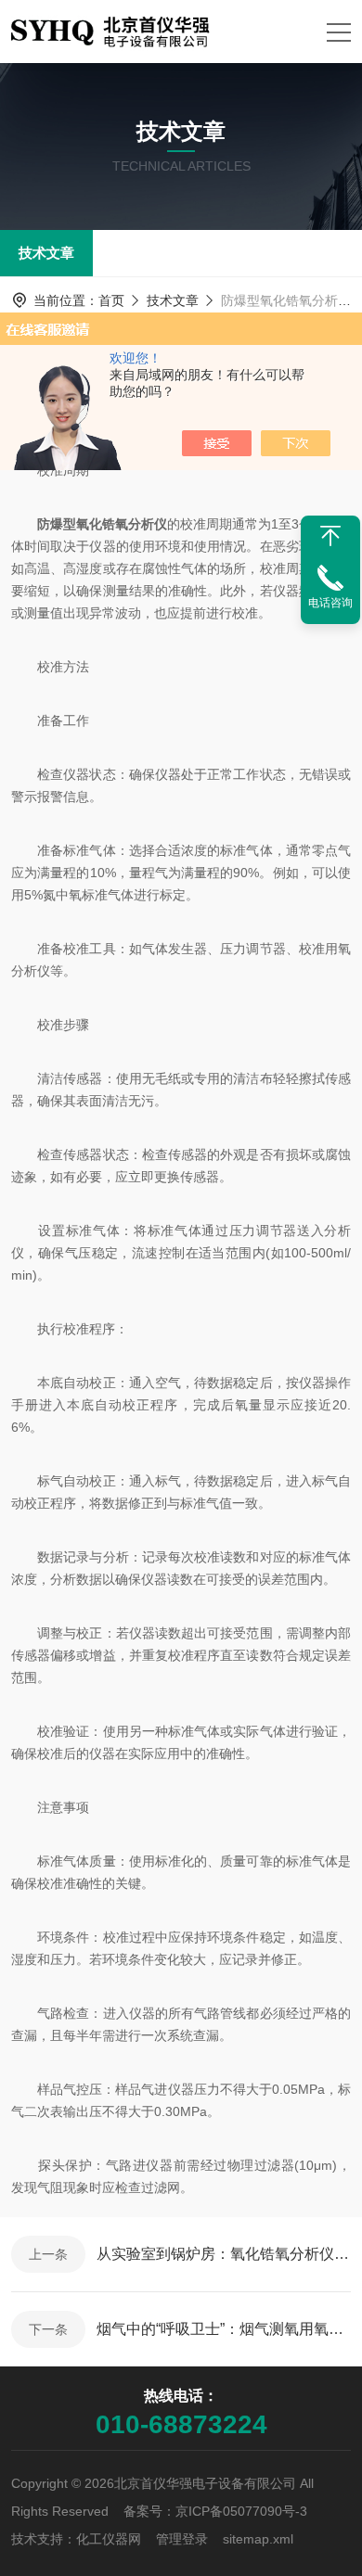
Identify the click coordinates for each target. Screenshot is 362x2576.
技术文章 (46, 253)
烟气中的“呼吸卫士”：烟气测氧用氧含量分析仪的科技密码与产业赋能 (224, 2329)
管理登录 (182, 2539)
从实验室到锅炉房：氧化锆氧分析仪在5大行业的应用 (224, 2254)
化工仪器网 (109, 2539)
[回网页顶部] (330, 536)
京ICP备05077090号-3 (241, 2511)
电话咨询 (330, 603)
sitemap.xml (258, 2539)
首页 (111, 300)
